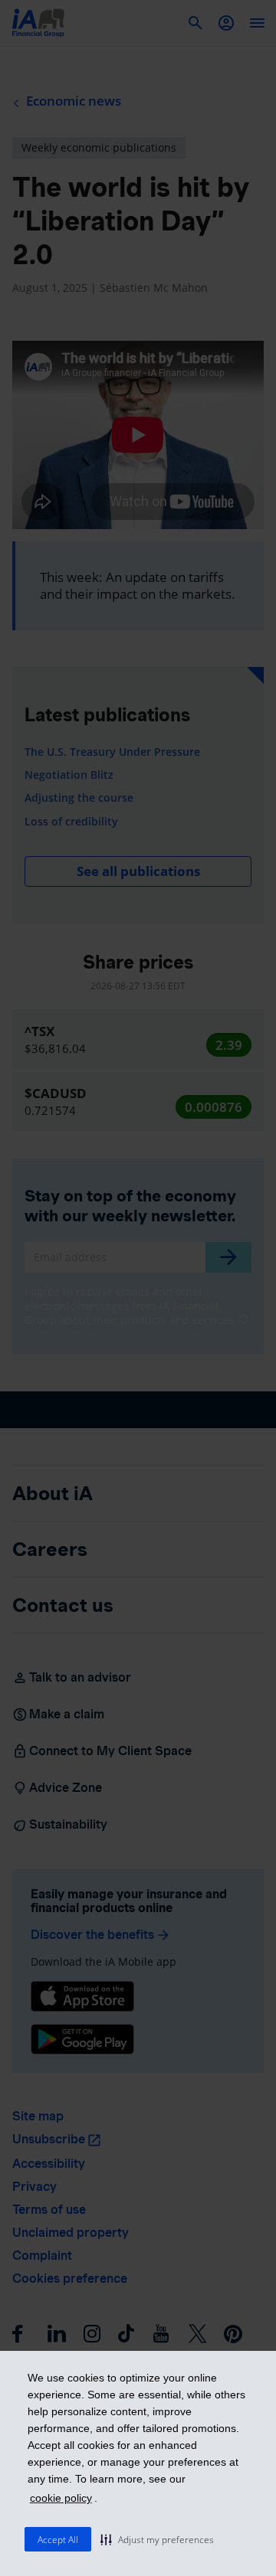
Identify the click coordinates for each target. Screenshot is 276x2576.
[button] (157, 2539)
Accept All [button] (58, 2540)
